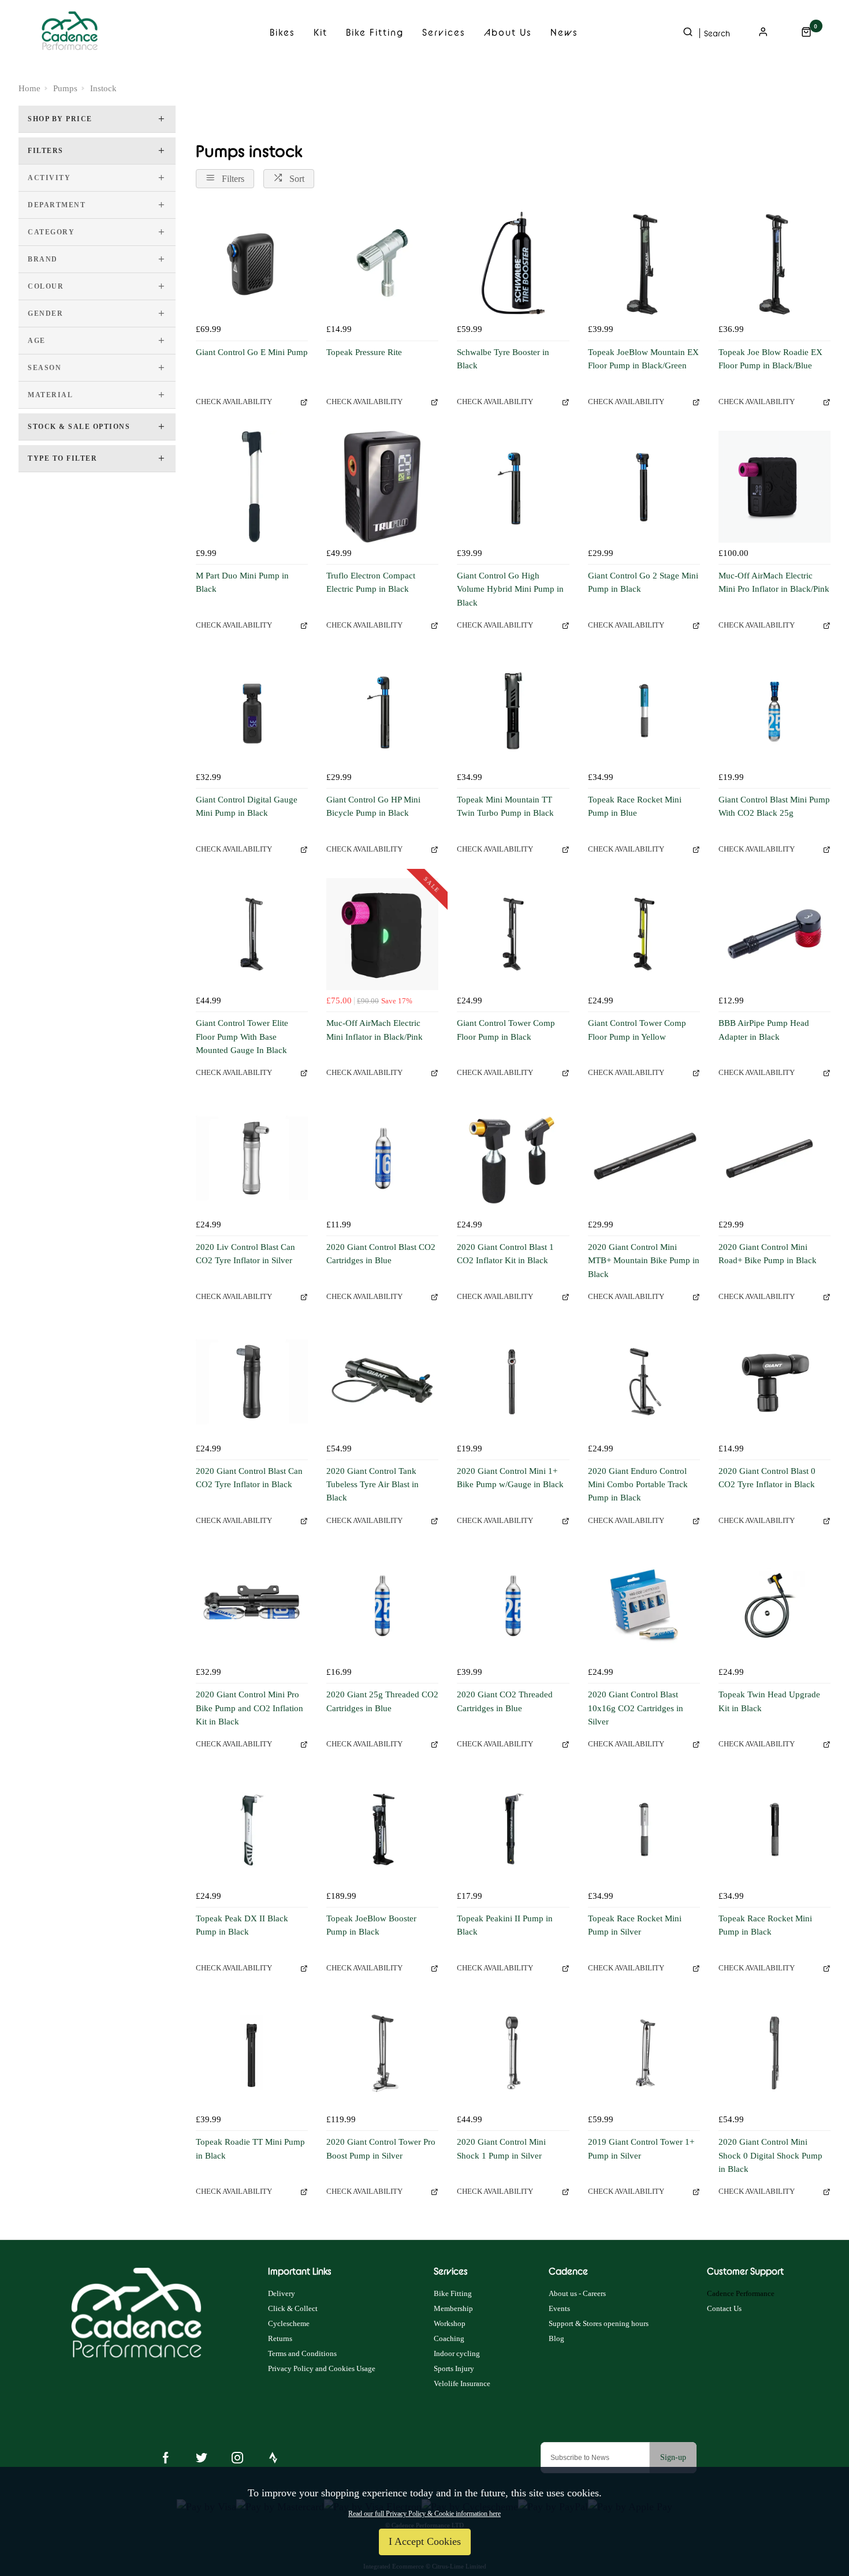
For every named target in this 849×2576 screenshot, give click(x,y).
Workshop (450, 2323)
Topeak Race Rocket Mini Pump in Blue (635, 806)
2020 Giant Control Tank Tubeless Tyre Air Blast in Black (373, 1485)
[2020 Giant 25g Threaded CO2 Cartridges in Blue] (382, 1606)
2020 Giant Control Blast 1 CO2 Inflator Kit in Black (505, 1254)
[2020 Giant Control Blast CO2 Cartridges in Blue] (382, 1158)
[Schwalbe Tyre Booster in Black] (513, 263)
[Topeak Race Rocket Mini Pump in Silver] (644, 1830)
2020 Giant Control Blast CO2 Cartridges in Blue (381, 1254)
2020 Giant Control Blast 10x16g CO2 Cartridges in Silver (636, 1708)
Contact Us (724, 2308)
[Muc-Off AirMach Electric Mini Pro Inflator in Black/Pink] (774, 487)
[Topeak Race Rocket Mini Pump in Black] (774, 1830)
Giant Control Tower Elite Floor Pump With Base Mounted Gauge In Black (242, 1037)
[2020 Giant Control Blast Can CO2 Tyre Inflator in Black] (252, 1382)
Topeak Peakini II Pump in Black (505, 1925)
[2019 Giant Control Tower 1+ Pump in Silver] (644, 2053)
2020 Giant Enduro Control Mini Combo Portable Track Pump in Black (638, 1485)
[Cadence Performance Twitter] (202, 2458)
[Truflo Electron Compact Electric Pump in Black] (382, 487)
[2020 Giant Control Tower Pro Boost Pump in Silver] (382, 2053)
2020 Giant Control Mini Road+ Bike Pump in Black (768, 1254)
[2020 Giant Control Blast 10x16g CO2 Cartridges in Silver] (644, 1606)
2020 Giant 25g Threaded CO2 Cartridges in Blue (382, 1701)
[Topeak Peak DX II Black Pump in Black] (252, 1830)
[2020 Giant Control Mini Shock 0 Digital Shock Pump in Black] (774, 2053)
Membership (453, 2308)
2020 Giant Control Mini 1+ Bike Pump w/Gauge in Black (510, 1478)
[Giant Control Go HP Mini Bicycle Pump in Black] (382, 711)
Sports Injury (454, 2368)
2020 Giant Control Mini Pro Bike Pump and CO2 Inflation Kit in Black (250, 1708)
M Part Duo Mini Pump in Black (242, 582)
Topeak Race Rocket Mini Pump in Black (765, 1925)
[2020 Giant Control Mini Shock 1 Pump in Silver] (513, 2053)
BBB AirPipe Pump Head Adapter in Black (764, 1030)
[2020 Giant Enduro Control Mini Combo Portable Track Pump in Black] (644, 1382)
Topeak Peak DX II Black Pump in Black (242, 1925)
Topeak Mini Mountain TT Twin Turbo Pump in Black (505, 806)
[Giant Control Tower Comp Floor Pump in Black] (513, 934)
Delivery (282, 2293)
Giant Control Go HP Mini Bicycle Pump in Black (373, 806)
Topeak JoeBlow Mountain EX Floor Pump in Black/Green (643, 359)
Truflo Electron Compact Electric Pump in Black (371, 582)
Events (559, 2308)
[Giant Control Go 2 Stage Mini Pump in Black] (644, 487)
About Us (508, 32)
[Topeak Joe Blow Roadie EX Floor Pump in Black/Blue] (774, 263)
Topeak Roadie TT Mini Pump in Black (250, 2148)
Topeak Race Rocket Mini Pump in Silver (635, 1925)
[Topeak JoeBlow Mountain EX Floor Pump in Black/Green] (644, 263)
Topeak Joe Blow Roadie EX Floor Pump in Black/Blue (770, 359)
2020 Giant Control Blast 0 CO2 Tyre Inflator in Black (767, 1478)
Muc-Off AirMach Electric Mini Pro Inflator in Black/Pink (774, 582)
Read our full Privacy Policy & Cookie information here (425, 2514)
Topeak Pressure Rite (364, 352)
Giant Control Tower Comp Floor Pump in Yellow (637, 1030)
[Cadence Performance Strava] (273, 2458)
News (564, 32)
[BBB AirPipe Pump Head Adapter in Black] (774, 934)
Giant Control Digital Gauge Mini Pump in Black (247, 806)
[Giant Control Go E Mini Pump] (252, 263)
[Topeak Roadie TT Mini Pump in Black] (252, 2053)
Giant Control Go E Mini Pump (252, 352)
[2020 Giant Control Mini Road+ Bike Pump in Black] (774, 1158)
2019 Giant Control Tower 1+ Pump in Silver (641, 2148)
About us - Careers (577, 2293)
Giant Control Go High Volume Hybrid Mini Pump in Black (510, 589)
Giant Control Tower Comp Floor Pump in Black (506, 1030)
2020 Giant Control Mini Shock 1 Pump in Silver (501, 2148)
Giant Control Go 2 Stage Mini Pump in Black (643, 582)
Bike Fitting (375, 32)
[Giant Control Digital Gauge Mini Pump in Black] (252, 711)
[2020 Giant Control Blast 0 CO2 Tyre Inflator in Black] (774, 1382)
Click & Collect (293, 2308)
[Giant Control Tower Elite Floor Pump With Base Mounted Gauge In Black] (252, 934)
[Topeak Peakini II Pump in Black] (513, 1830)
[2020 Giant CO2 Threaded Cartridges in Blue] (513, 1606)
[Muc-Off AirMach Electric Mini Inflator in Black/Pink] (382, 934)
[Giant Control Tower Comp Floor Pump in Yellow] (644, 934)
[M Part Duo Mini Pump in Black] (252, 487)
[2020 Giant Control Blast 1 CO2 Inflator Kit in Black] (513, 1158)
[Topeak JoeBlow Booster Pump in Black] (382, 1830)
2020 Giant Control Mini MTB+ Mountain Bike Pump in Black (644, 1261)
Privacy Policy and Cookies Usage (322, 2368)
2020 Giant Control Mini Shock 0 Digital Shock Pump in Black (770, 2155)
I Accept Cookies (425, 2541)
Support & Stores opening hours (599, 2323)
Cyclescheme (289, 2323)
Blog (556, 2338)
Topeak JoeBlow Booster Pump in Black (371, 1925)
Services (444, 32)
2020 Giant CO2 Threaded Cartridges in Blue (505, 1701)
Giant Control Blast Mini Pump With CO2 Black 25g (774, 806)
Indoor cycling (457, 2353)
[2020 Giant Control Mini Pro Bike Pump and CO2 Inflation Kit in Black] (252, 1606)
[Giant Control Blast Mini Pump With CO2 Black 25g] (774, 711)
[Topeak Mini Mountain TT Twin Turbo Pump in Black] (513, 711)
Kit (321, 32)
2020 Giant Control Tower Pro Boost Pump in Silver (381, 2148)
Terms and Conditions (302, 2353)
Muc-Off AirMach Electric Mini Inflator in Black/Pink (375, 1030)
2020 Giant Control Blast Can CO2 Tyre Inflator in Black (249, 1478)
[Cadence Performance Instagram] (237, 2458)
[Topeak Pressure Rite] (382, 263)
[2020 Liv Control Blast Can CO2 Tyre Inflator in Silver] (252, 1158)
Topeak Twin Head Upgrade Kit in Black (769, 1701)
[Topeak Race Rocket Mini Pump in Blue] (644, 711)
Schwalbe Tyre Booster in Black (503, 359)
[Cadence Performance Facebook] (166, 2458)
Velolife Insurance (462, 2383)
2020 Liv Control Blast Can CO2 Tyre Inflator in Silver (245, 1254)
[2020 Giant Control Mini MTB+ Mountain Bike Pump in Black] (644, 1158)
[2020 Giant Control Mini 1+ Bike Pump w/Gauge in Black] (513, 1382)
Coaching (449, 2338)
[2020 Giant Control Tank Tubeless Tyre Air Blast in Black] (382, 1382)
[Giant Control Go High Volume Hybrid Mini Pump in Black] (513, 487)
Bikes (282, 32)
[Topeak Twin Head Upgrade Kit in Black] (774, 1606)
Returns (280, 2338)
